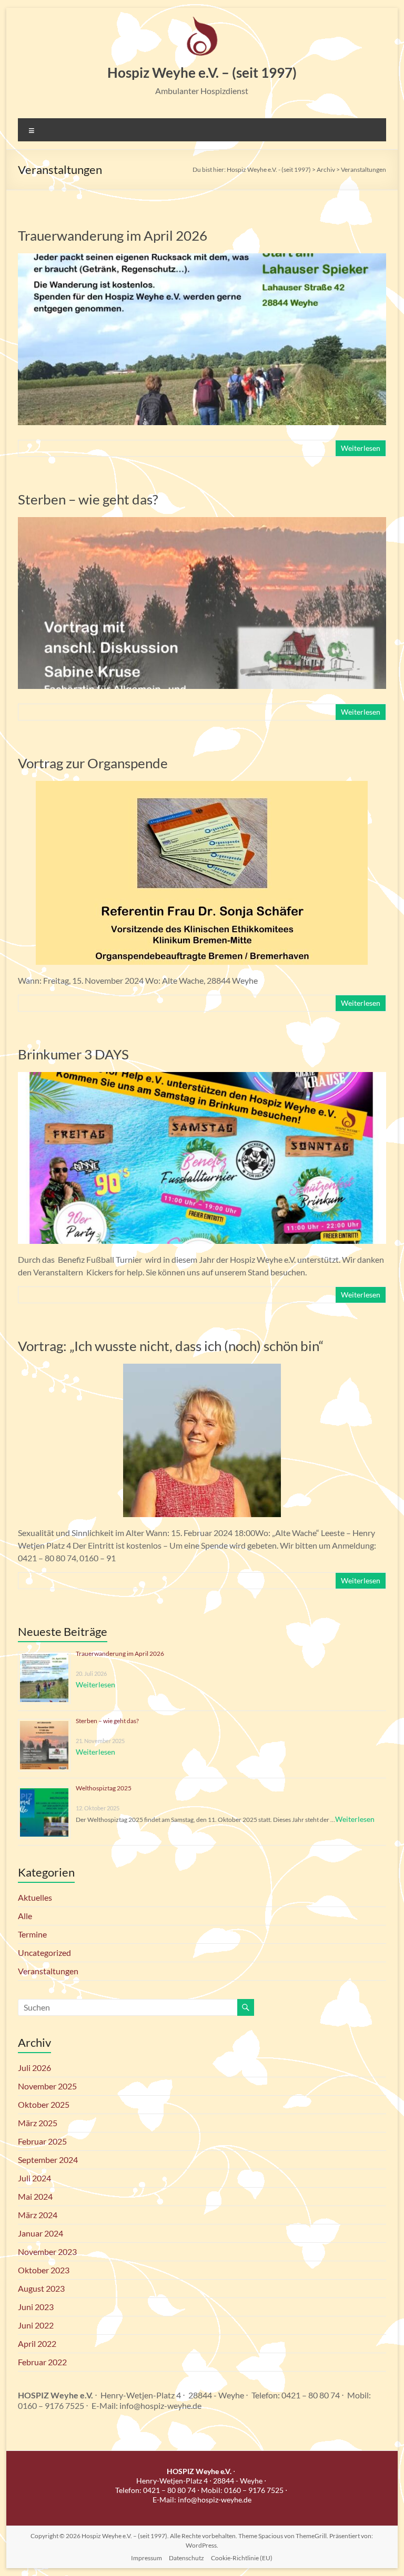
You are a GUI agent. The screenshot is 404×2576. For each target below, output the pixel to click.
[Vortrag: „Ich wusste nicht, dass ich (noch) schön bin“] (202, 1369)
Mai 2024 (35, 2196)
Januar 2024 (41, 2233)
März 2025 (38, 2123)
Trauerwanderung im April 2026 (113, 235)
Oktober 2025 (44, 2104)
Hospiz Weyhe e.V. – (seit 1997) (202, 73)
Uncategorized (44, 1952)
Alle (25, 1916)
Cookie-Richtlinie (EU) (242, 2558)
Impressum (147, 2558)
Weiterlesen (361, 448)
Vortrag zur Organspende (93, 763)
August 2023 (41, 2288)
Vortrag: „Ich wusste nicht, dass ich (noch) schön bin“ (171, 1346)
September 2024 (48, 2160)
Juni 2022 (36, 2325)
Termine (32, 1934)
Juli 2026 (34, 2068)
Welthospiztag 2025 (104, 1788)
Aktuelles (35, 1897)
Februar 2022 (42, 2362)
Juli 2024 (34, 2178)
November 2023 (47, 2252)
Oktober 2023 (44, 2270)
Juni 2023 (36, 2307)
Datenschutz (186, 2558)
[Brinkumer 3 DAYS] (202, 1077)
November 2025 (47, 2086)
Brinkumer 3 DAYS (73, 1054)
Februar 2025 (42, 2141)
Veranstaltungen (48, 1971)
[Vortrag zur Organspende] (202, 786)
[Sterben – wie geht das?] (202, 522)
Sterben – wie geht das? (88, 499)
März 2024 (38, 2215)
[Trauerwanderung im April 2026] (202, 258)
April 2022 (37, 2343)
